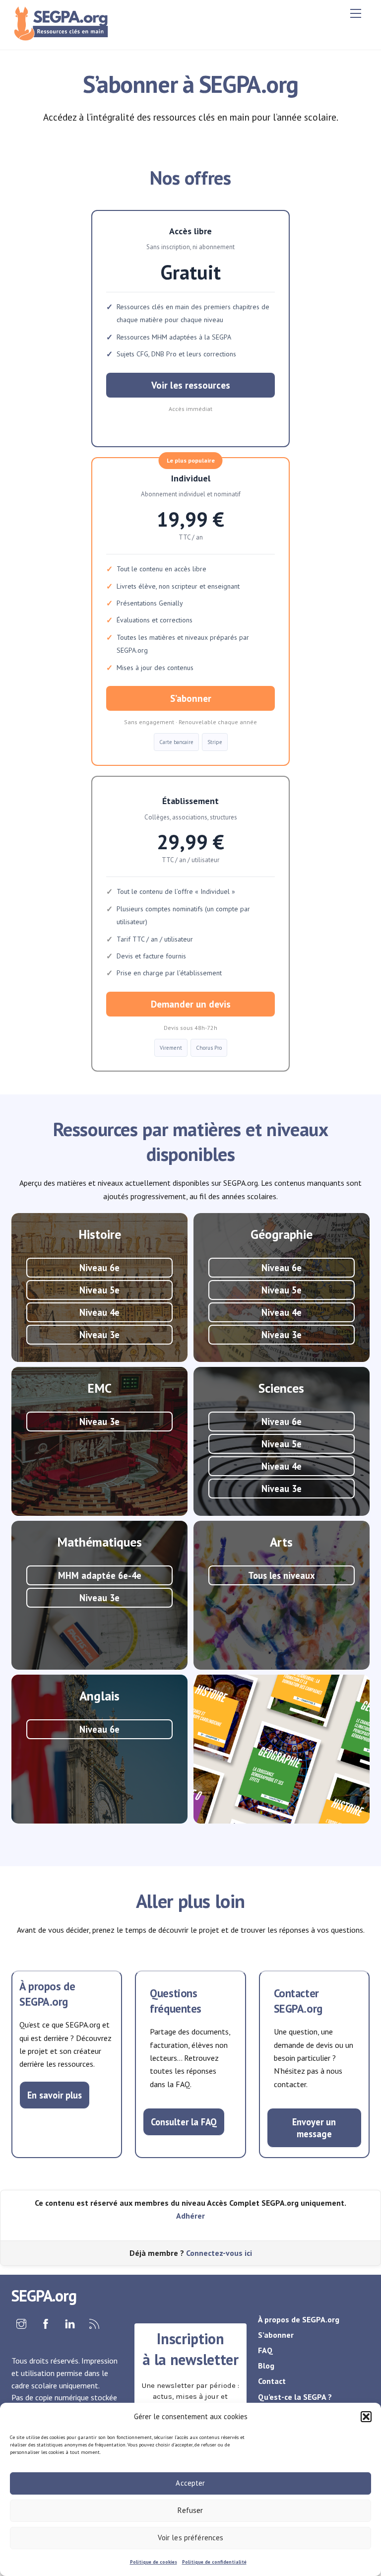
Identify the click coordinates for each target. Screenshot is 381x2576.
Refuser (190, 2510)
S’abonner (191, 698)
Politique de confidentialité (214, 2562)
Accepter (190, 2483)
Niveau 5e (99, 1290)
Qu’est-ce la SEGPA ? (295, 2397)
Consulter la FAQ (184, 2122)
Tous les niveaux (282, 1575)
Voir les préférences (191, 2538)
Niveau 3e (99, 1335)
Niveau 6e (99, 1268)
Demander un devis (191, 1004)
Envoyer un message (314, 2128)
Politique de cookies (154, 2562)
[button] (366, 2417)
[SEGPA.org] (63, 37)
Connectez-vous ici (219, 2253)
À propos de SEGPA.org (299, 2319)
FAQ (265, 2350)
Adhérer (190, 2216)
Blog (266, 2366)
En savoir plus (55, 2095)
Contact (272, 2381)
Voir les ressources (191, 385)
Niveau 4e (99, 1312)
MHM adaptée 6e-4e (100, 1575)
